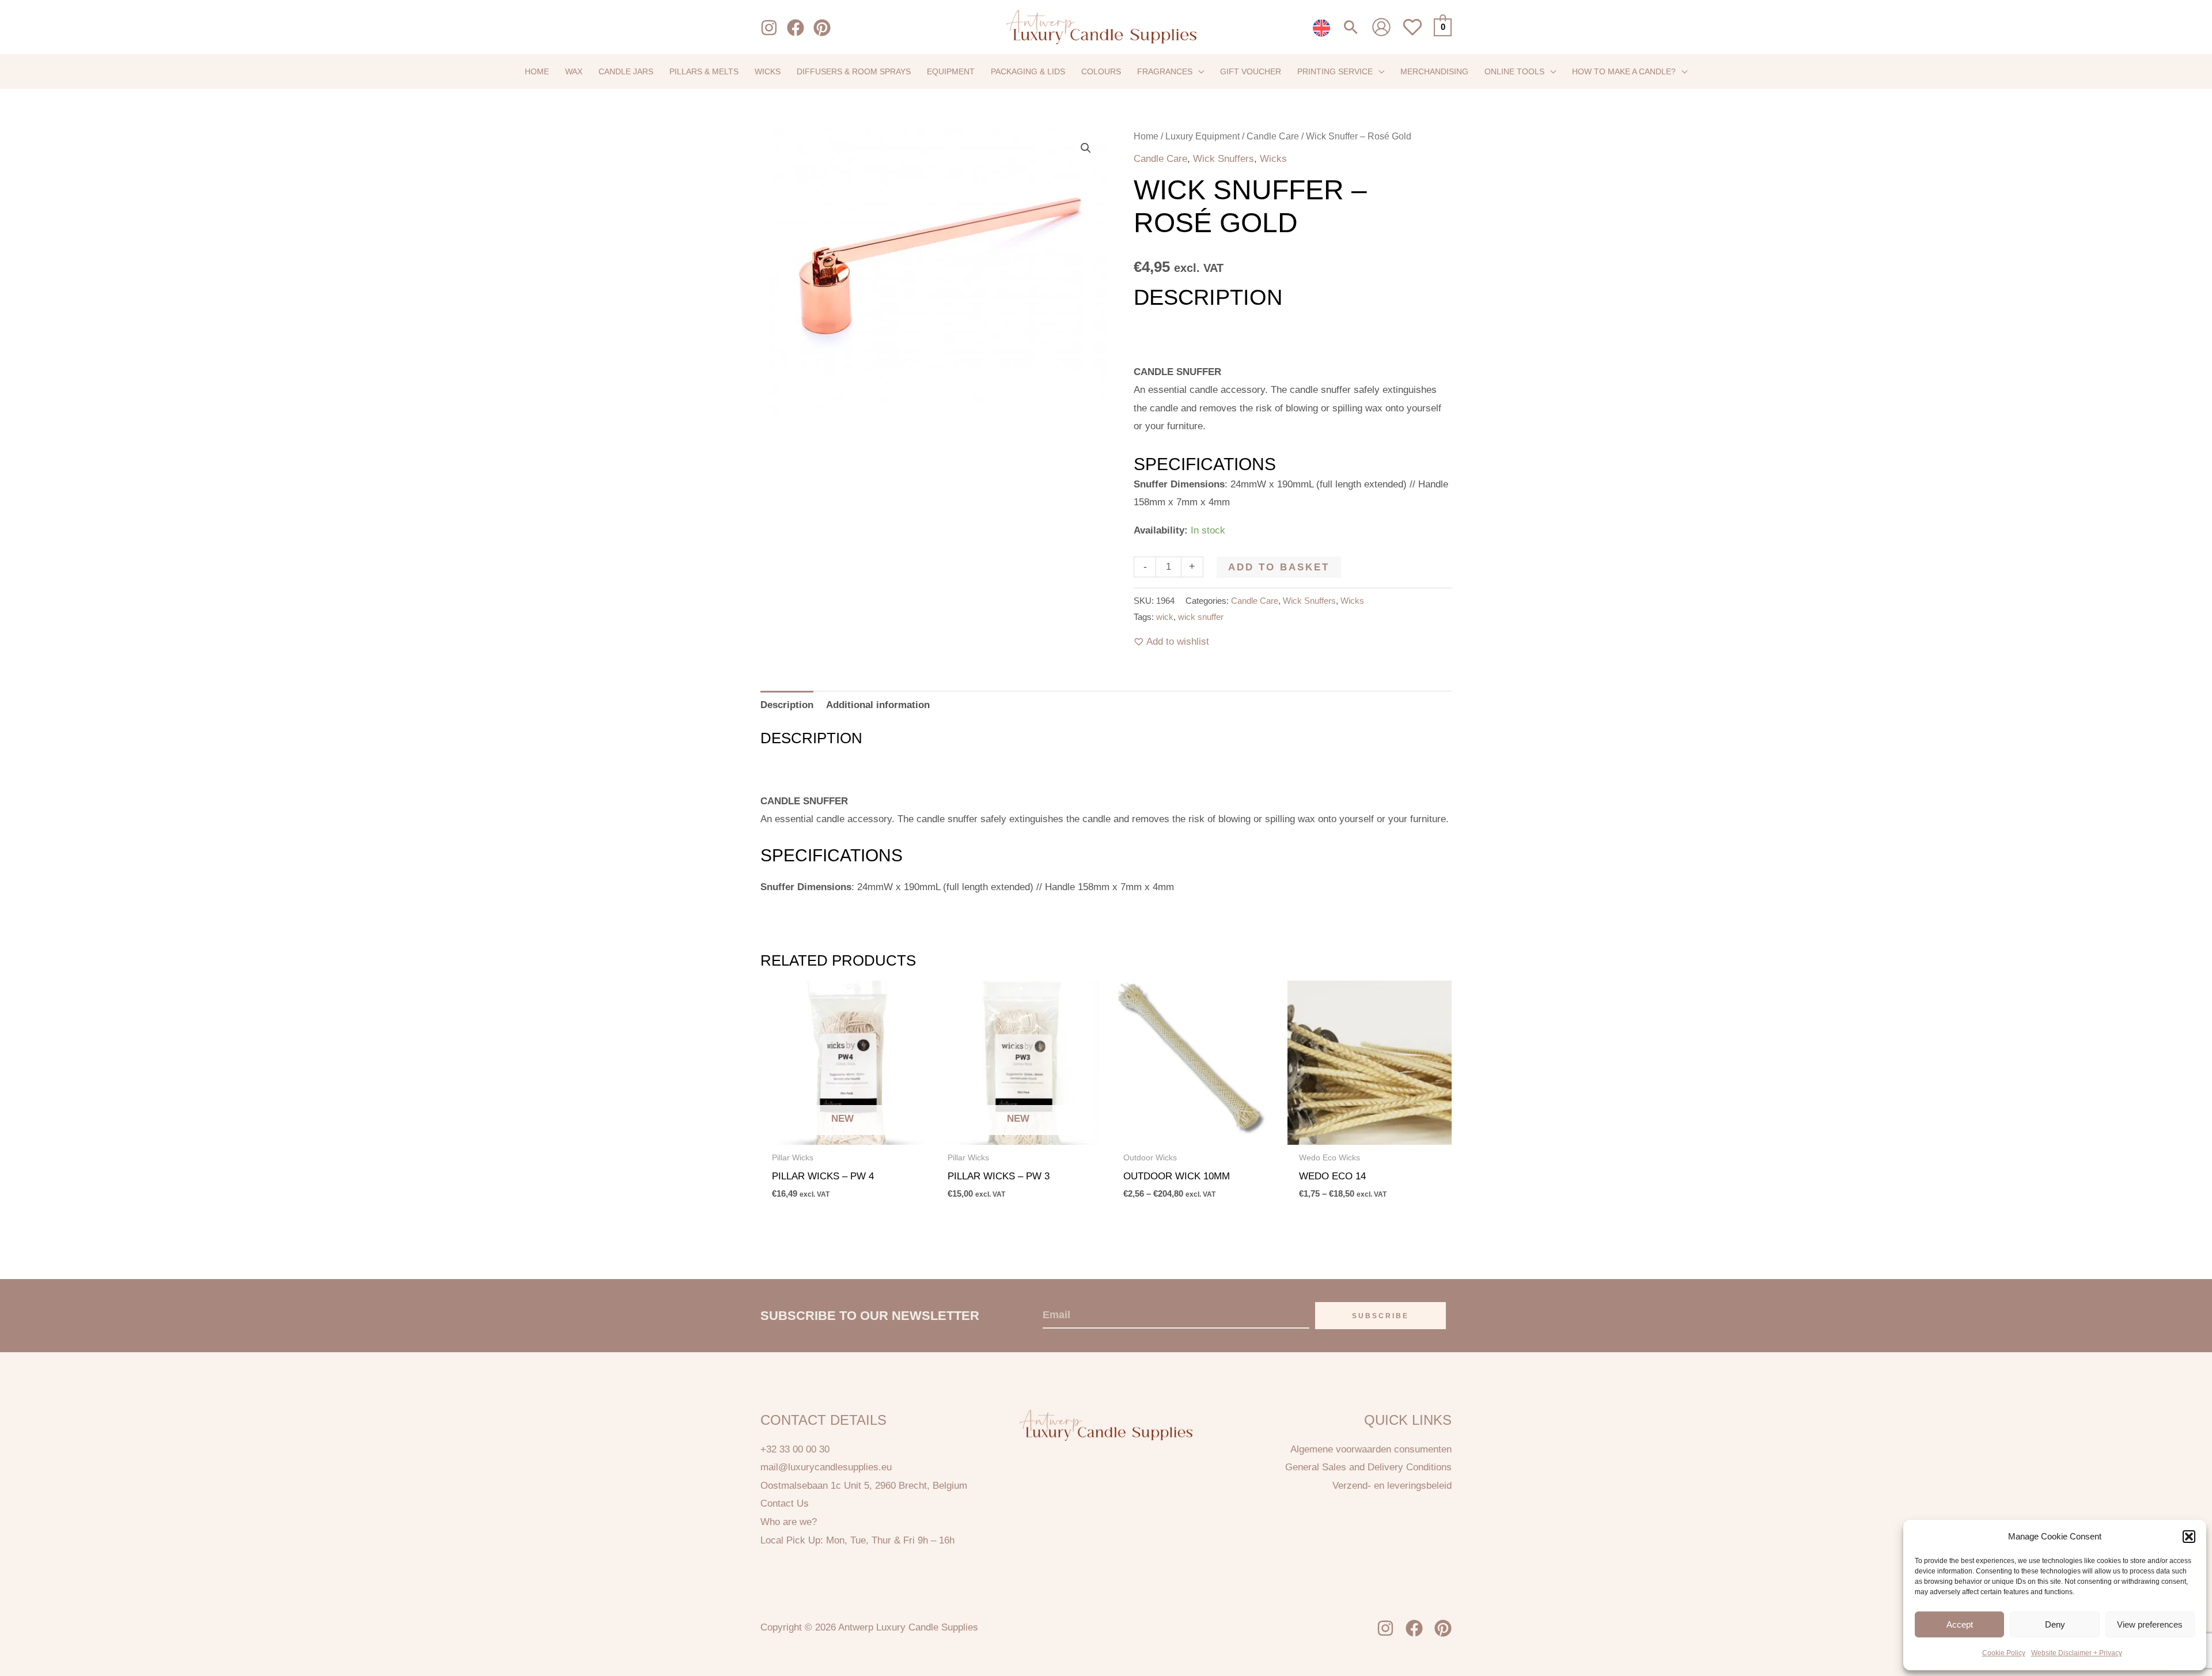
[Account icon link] (1381, 27)
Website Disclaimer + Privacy (2077, 1653)
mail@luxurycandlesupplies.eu (826, 1467)
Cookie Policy (2004, 1653)
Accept (1960, 1624)
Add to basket (1279, 567)
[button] (2189, 1537)
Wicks (1273, 159)
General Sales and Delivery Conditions (1368, 1467)
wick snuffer (1201, 617)
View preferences (2150, 1624)
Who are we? (789, 1522)
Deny (2055, 1624)
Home (1146, 136)
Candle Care (1273, 136)
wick (1165, 617)
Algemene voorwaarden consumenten (1371, 1449)
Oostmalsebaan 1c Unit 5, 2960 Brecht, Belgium (864, 1486)
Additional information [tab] (878, 705)
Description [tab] (787, 705)
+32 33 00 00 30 (795, 1449)
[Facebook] (796, 28)
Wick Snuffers (1224, 159)
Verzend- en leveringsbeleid (1392, 1486)
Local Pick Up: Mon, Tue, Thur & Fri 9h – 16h (857, 1540)
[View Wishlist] (1412, 34)
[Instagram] (769, 28)
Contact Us (785, 1503)
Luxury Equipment (1202, 136)
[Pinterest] (822, 28)
